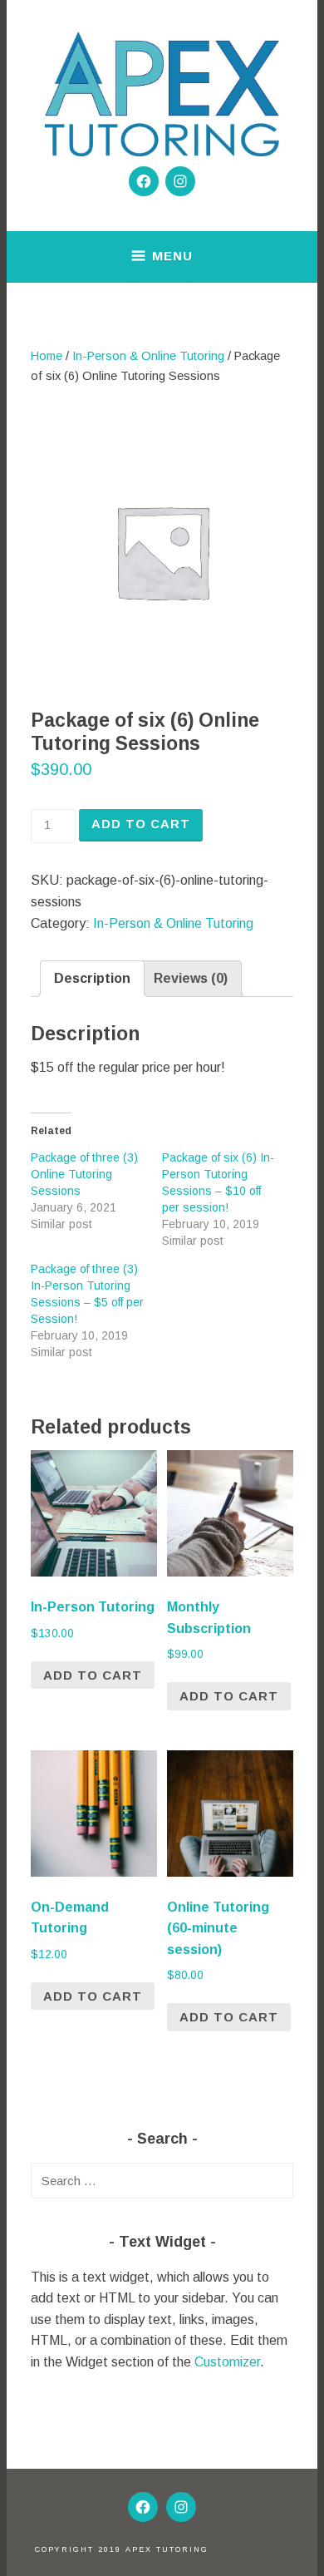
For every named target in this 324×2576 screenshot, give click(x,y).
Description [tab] (92, 978)
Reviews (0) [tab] (191, 978)
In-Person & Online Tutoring (148, 356)
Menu (172, 256)
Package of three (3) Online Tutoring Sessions (84, 1174)
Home (47, 356)
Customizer (227, 2362)
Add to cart (141, 824)
